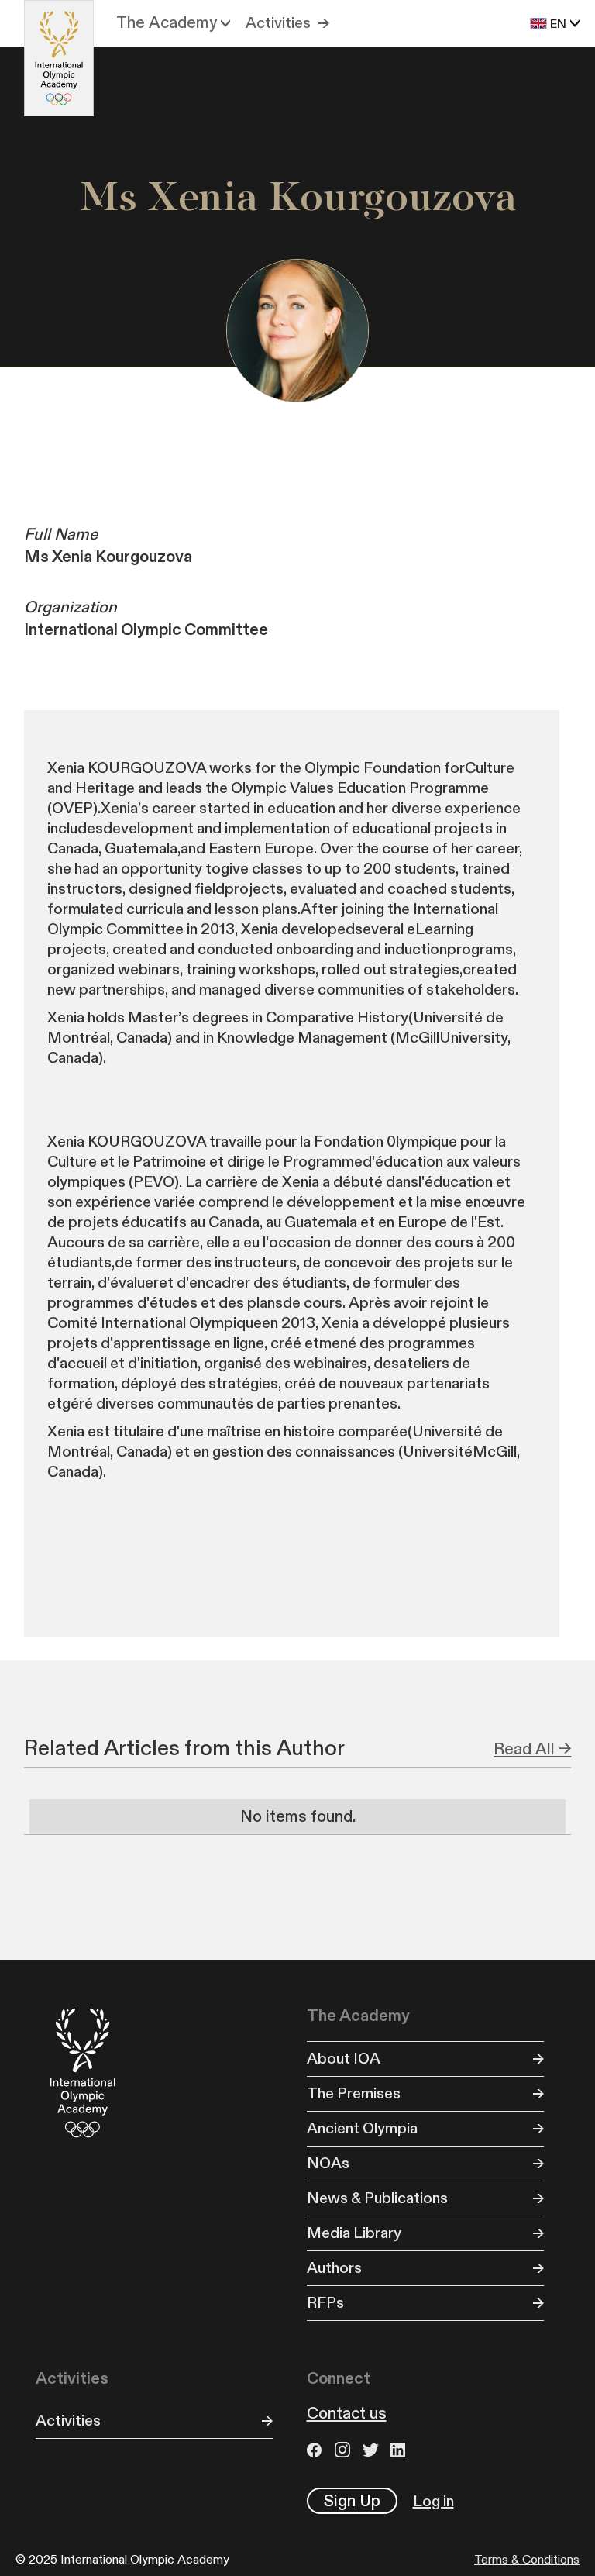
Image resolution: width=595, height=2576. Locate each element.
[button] (173, 23)
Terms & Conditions (527, 2560)
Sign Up (352, 2501)
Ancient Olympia (362, 2129)
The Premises (354, 2094)
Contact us (347, 2414)
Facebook (317, 2450)
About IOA (344, 2059)
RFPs (325, 2303)
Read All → (532, 1749)
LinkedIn (401, 2450)
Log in (433, 2502)
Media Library (354, 2233)
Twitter (373, 2450)
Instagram (345, 2450)
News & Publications (377, 2198)
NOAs (328, 2164)
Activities (278, 23)
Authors (334, 2268)
